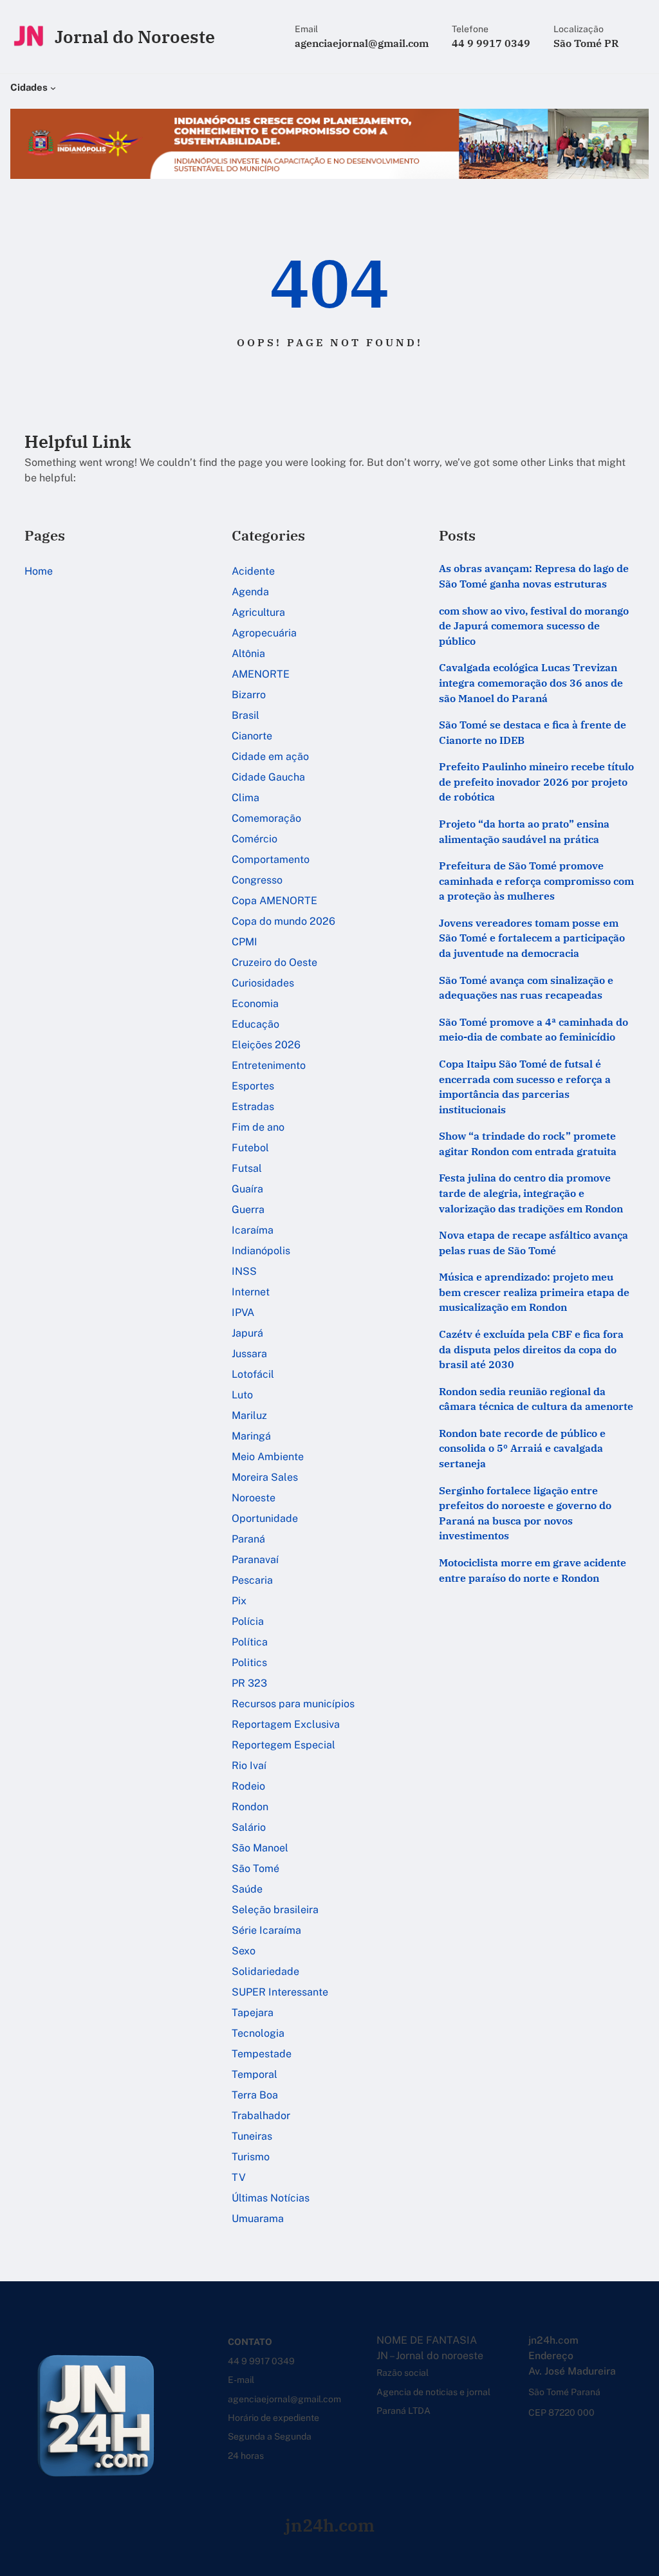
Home (39, 571)
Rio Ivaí (249, 1765)
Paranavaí (255, 1560)
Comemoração (266, 818)
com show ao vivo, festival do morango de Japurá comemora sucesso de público (534, 626)
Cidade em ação (270, 756)
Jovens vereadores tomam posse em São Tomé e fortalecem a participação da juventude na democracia (532, 938)
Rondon (250, 1807)
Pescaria (252, 1580)
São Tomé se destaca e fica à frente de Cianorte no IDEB (533, 732)
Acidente (253, 571)
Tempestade (262, 2054)
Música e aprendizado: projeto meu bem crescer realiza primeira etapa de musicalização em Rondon (534, 1292)
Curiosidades (263, 983)
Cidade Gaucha (268, 777)
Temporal (255, 2074)
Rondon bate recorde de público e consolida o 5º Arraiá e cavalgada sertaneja (522, 1448)
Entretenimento (269, 1065)
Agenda (250, 592)
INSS (244, 1271)
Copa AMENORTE (274, 901)
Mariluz (249, 1415)
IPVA (243, 1312)
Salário (249, 1827)
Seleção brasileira (275, 1910)
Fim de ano (258, 1127)
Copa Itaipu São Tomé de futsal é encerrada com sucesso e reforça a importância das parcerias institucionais (525, 1087)
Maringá (251, 1436)
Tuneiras (252, 2136)
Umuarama (258, 2219)
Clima (246, 798)
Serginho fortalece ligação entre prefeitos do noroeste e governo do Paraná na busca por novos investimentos (525, 1513)
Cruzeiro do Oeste (274, 962)
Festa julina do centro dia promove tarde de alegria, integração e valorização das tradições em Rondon (531, 1193)
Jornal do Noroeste (135, 37)
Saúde (247, 1889)
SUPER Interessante (280, 1992)
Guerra (248, 1209)
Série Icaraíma (266, 1930)
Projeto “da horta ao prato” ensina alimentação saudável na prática (524, 831)
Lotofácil (253, 1374)
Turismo (251, 2157)
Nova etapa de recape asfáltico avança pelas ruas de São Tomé (534, 1243)
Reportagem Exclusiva (286, 1724)
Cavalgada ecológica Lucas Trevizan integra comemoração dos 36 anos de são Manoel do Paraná (531, 682)
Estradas (253, 1107)
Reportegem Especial (283, 1745)
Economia (255, 1004)
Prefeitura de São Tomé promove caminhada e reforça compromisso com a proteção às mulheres (536, 881)
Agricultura (258, 612)
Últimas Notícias (271, 2198)
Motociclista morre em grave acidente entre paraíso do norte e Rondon (533, 1570)
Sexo (244, 1951)
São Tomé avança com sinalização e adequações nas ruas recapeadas (526, 988)
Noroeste (254, 1498)
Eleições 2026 (266, 1045)
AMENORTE (261, 674)
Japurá (247, 1333)
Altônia (248, 653)
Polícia (248, 1621)
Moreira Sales (265, 1477)
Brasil (246, 715)
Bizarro (249, 695)
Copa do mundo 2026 (283, 921)
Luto (242, 1395)
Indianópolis (261, 1251)
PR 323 (249, 1683)
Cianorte (252, 736)
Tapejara (253, 2013)
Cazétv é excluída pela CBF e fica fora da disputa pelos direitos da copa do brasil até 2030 (531, 1349)
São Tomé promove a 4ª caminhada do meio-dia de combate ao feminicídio (534, 1030)
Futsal (247, 1168)
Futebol (250, 1148)
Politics (249, 1663)
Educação (255, 1024)
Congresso (257, 880)
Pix (239, 1601)
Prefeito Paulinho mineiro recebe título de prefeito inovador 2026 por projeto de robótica (536, 782)
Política (250, 1642)
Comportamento (271, 859)
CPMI (245, 942)
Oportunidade (265, 1518)
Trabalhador (261, 2116)
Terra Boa (255, 2095)
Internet (251, 1292)
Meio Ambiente (268, 1457)
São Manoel (260, 1848)
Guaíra (247, 1189)
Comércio (255, 839)
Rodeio (248, 1786)
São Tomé (255, 1868)
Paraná (248, 1539)
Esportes (253, 1086)
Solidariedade (265, 1971)
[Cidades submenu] (53, 87)
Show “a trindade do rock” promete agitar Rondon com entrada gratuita (528, 1144)
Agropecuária (264, 633)
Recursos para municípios (293, 1704)
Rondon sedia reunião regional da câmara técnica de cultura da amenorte (536, 1399)
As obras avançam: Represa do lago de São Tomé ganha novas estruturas (534, 576)
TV (239, 2177)
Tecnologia (258, 2033)
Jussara (249, 1354)
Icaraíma (253, 1230)
